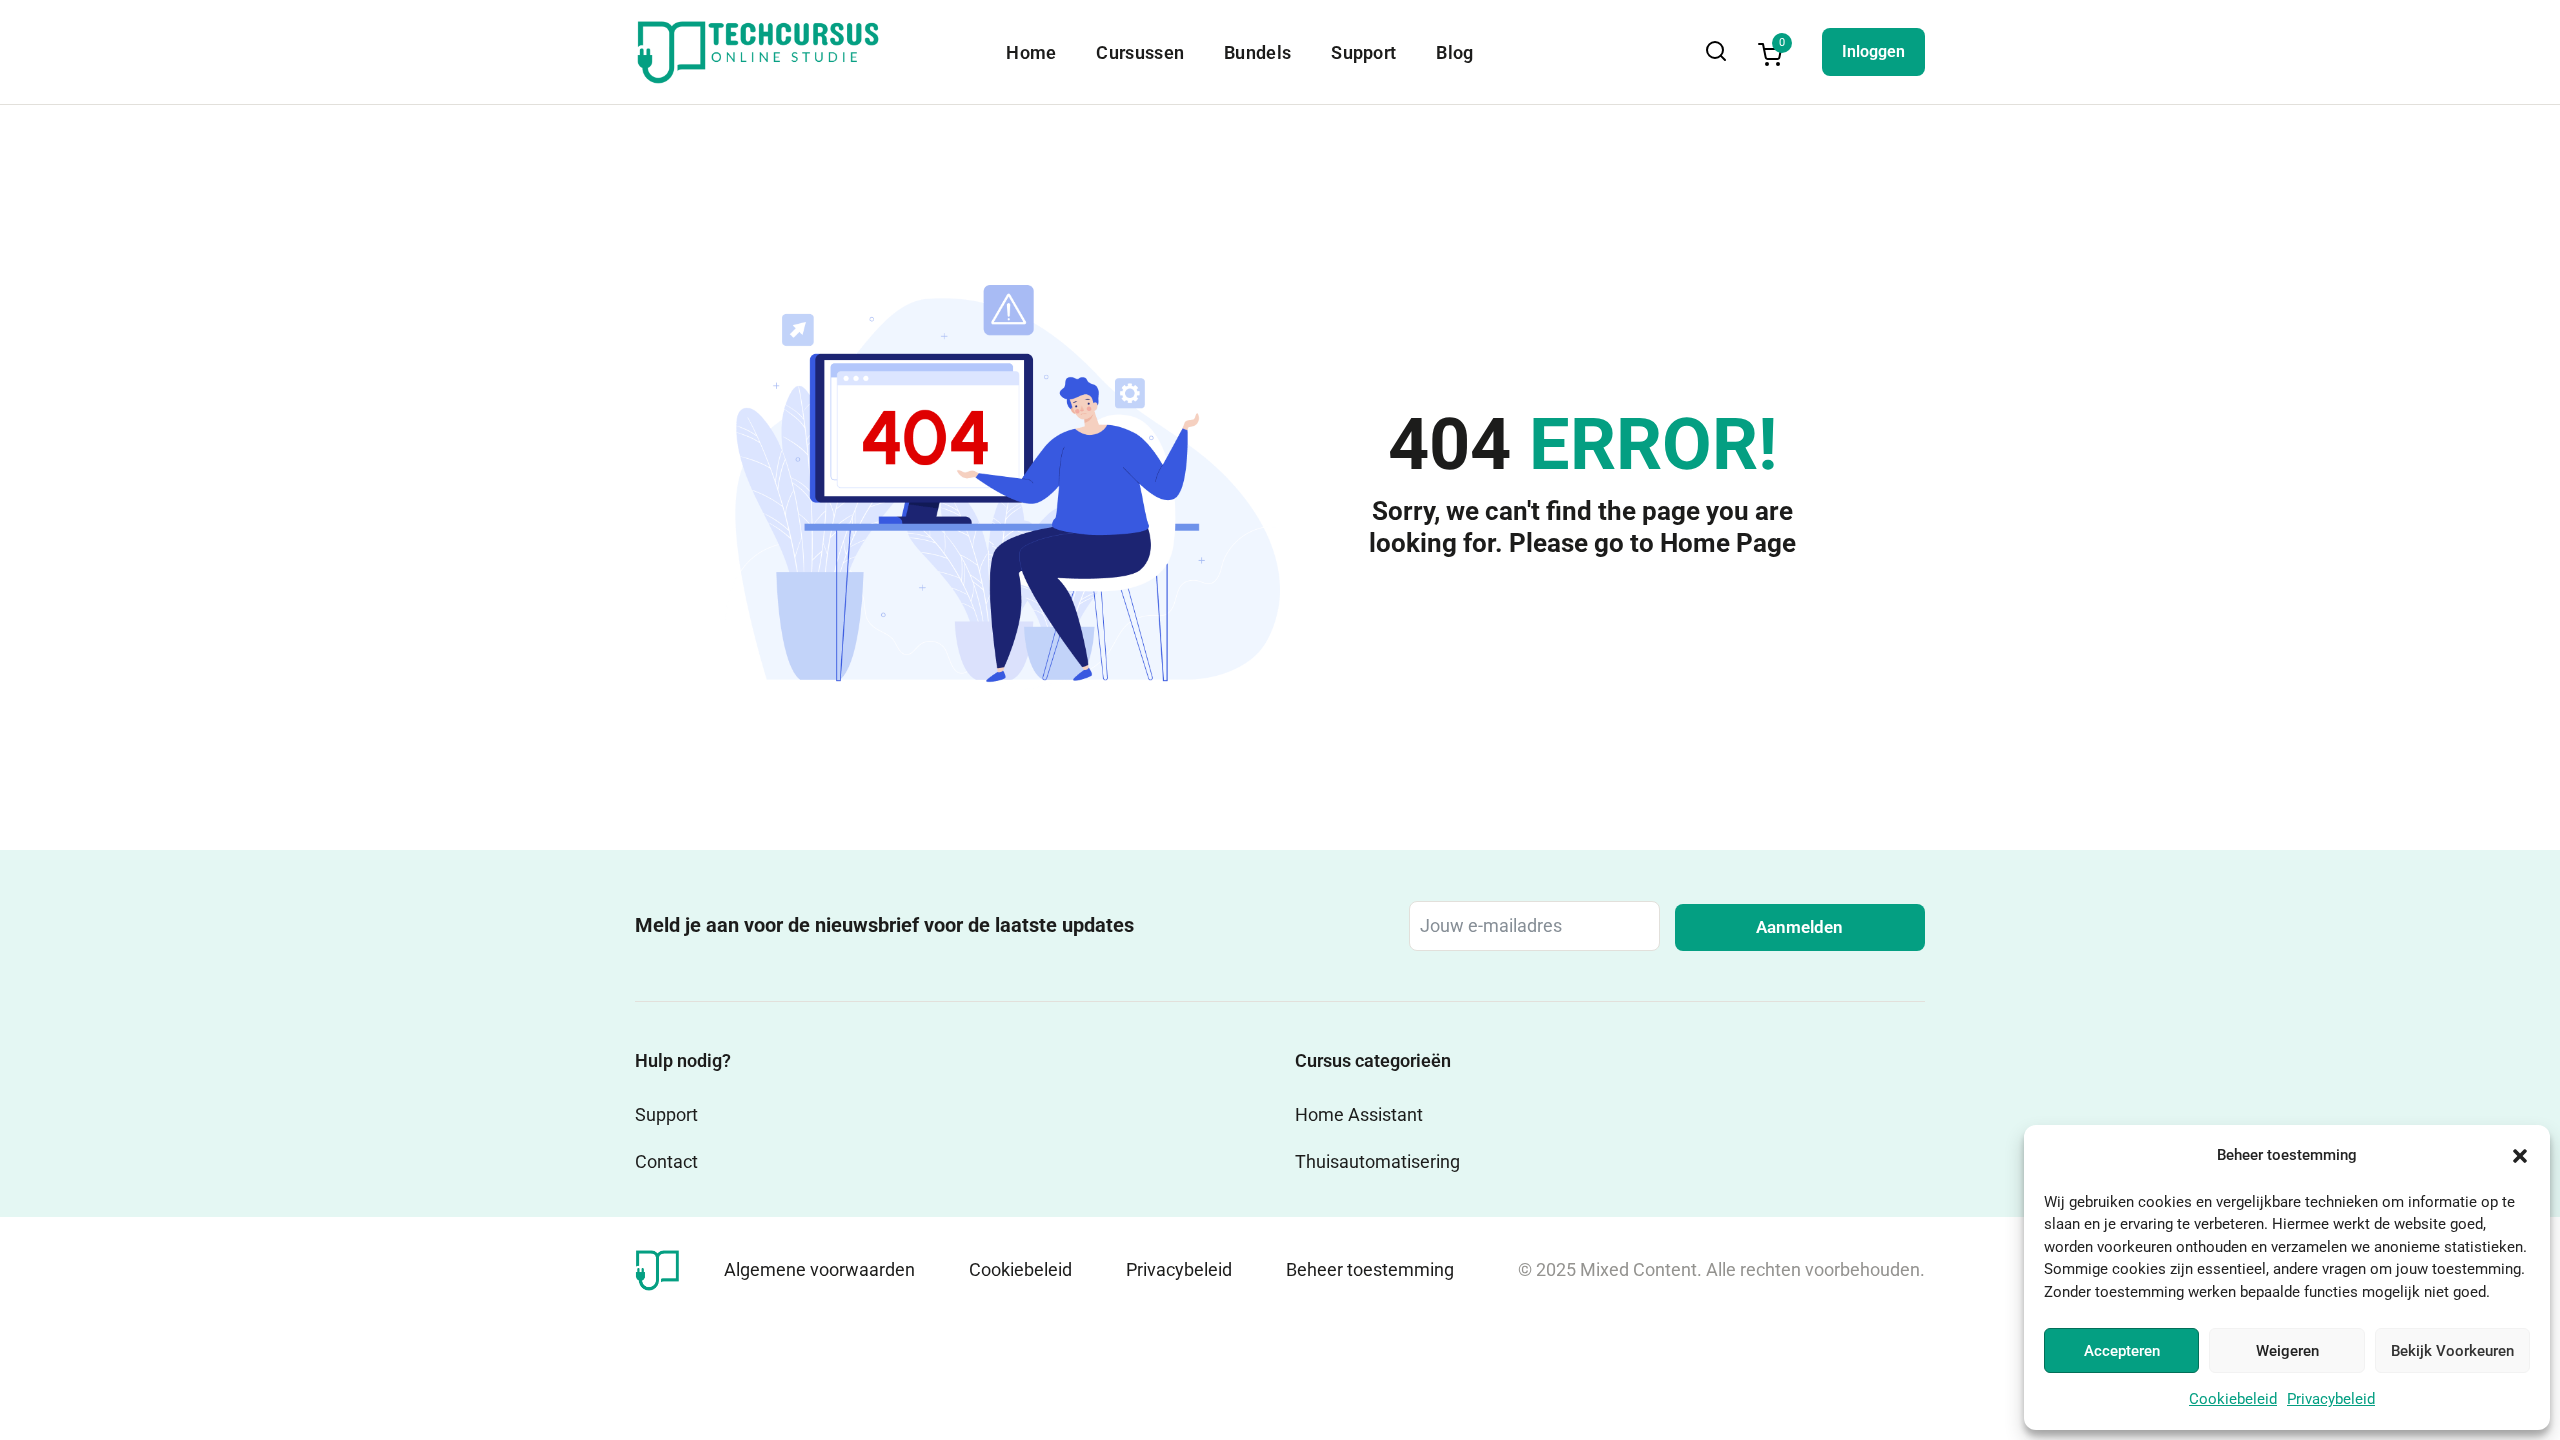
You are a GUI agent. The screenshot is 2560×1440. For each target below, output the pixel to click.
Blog (1454, 52)
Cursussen (1140, 52)
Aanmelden (1799, 927)
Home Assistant (1359, 1114)
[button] (2520, 1156)
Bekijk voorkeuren (2452, 1351)
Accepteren (2122, 1351)
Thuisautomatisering (1377, 1161)
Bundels (1257, 52)
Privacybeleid (2331, 1399)
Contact (666, 1161)
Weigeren (2287, 1351)
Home (1031, 52)
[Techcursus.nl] (657, 1268)
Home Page (1728, 543)
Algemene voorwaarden (819, 1269)
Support (1363, 52)
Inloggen (1873, 51)
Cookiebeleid (2233, 1399)
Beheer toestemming (1370, 1269)
